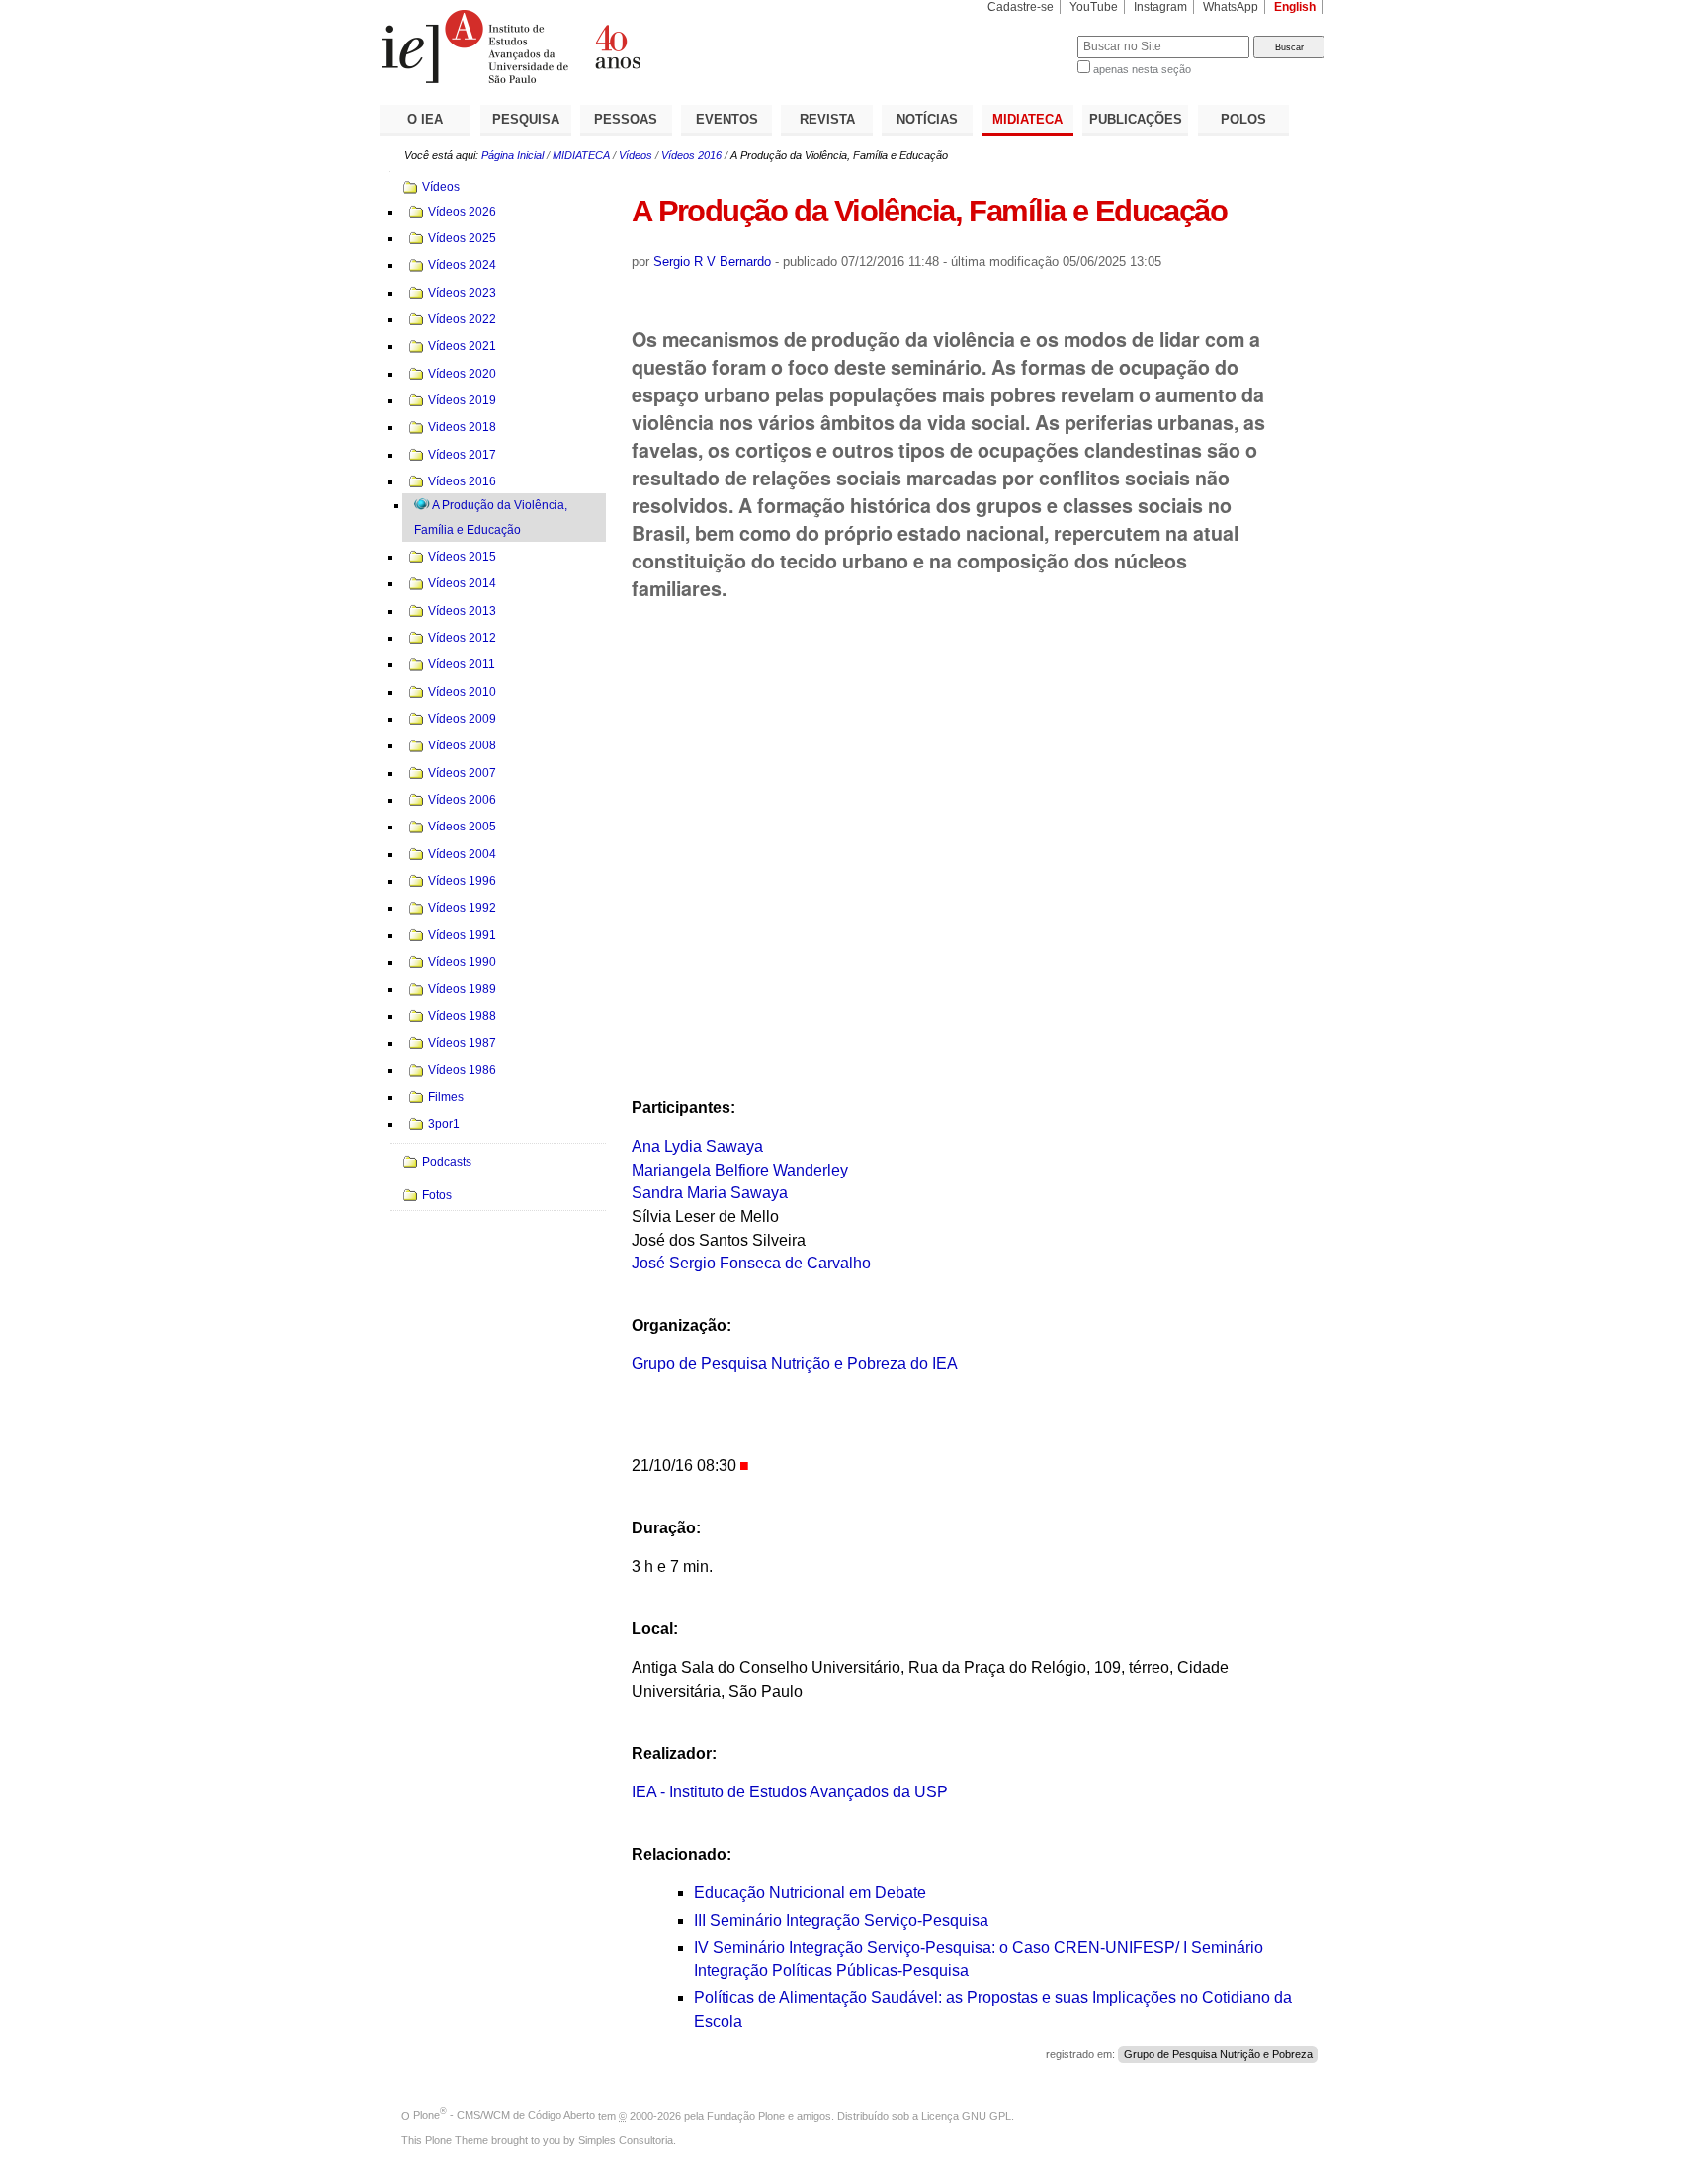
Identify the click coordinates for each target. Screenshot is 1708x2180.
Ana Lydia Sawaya (699, 1146)
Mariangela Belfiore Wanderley (740, 1170)
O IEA (425, 119)
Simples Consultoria (626, 2140)
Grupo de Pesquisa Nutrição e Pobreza (1218, 2054)
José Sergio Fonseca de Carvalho (751, 1263)
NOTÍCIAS (927, 119)
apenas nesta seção (1142, 69)
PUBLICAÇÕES (1136, 119)
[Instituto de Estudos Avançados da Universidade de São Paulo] (617, 46)
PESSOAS (626, 119)
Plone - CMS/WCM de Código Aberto (504, 2115)
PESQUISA (526, 119)
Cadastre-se (1021, 7)
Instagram (1160, 7)
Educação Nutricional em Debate (810, 1893)
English (1295, 7)
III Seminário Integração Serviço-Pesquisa (841, 1920)
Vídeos (636, 155)
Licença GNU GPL (966, 2115)
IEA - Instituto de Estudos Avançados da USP (790, 1792)
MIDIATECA (1027, 119)
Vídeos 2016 (691, 155)
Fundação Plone (746, 2115)
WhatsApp (1231, 7)
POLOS (1243, 119)
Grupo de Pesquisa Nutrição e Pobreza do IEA (795, 1364)
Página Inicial (512, 155)
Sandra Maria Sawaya (710, 1193)
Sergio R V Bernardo (712, 262)
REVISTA (827, 119)
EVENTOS (727, 119)
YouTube (1094, 7)
